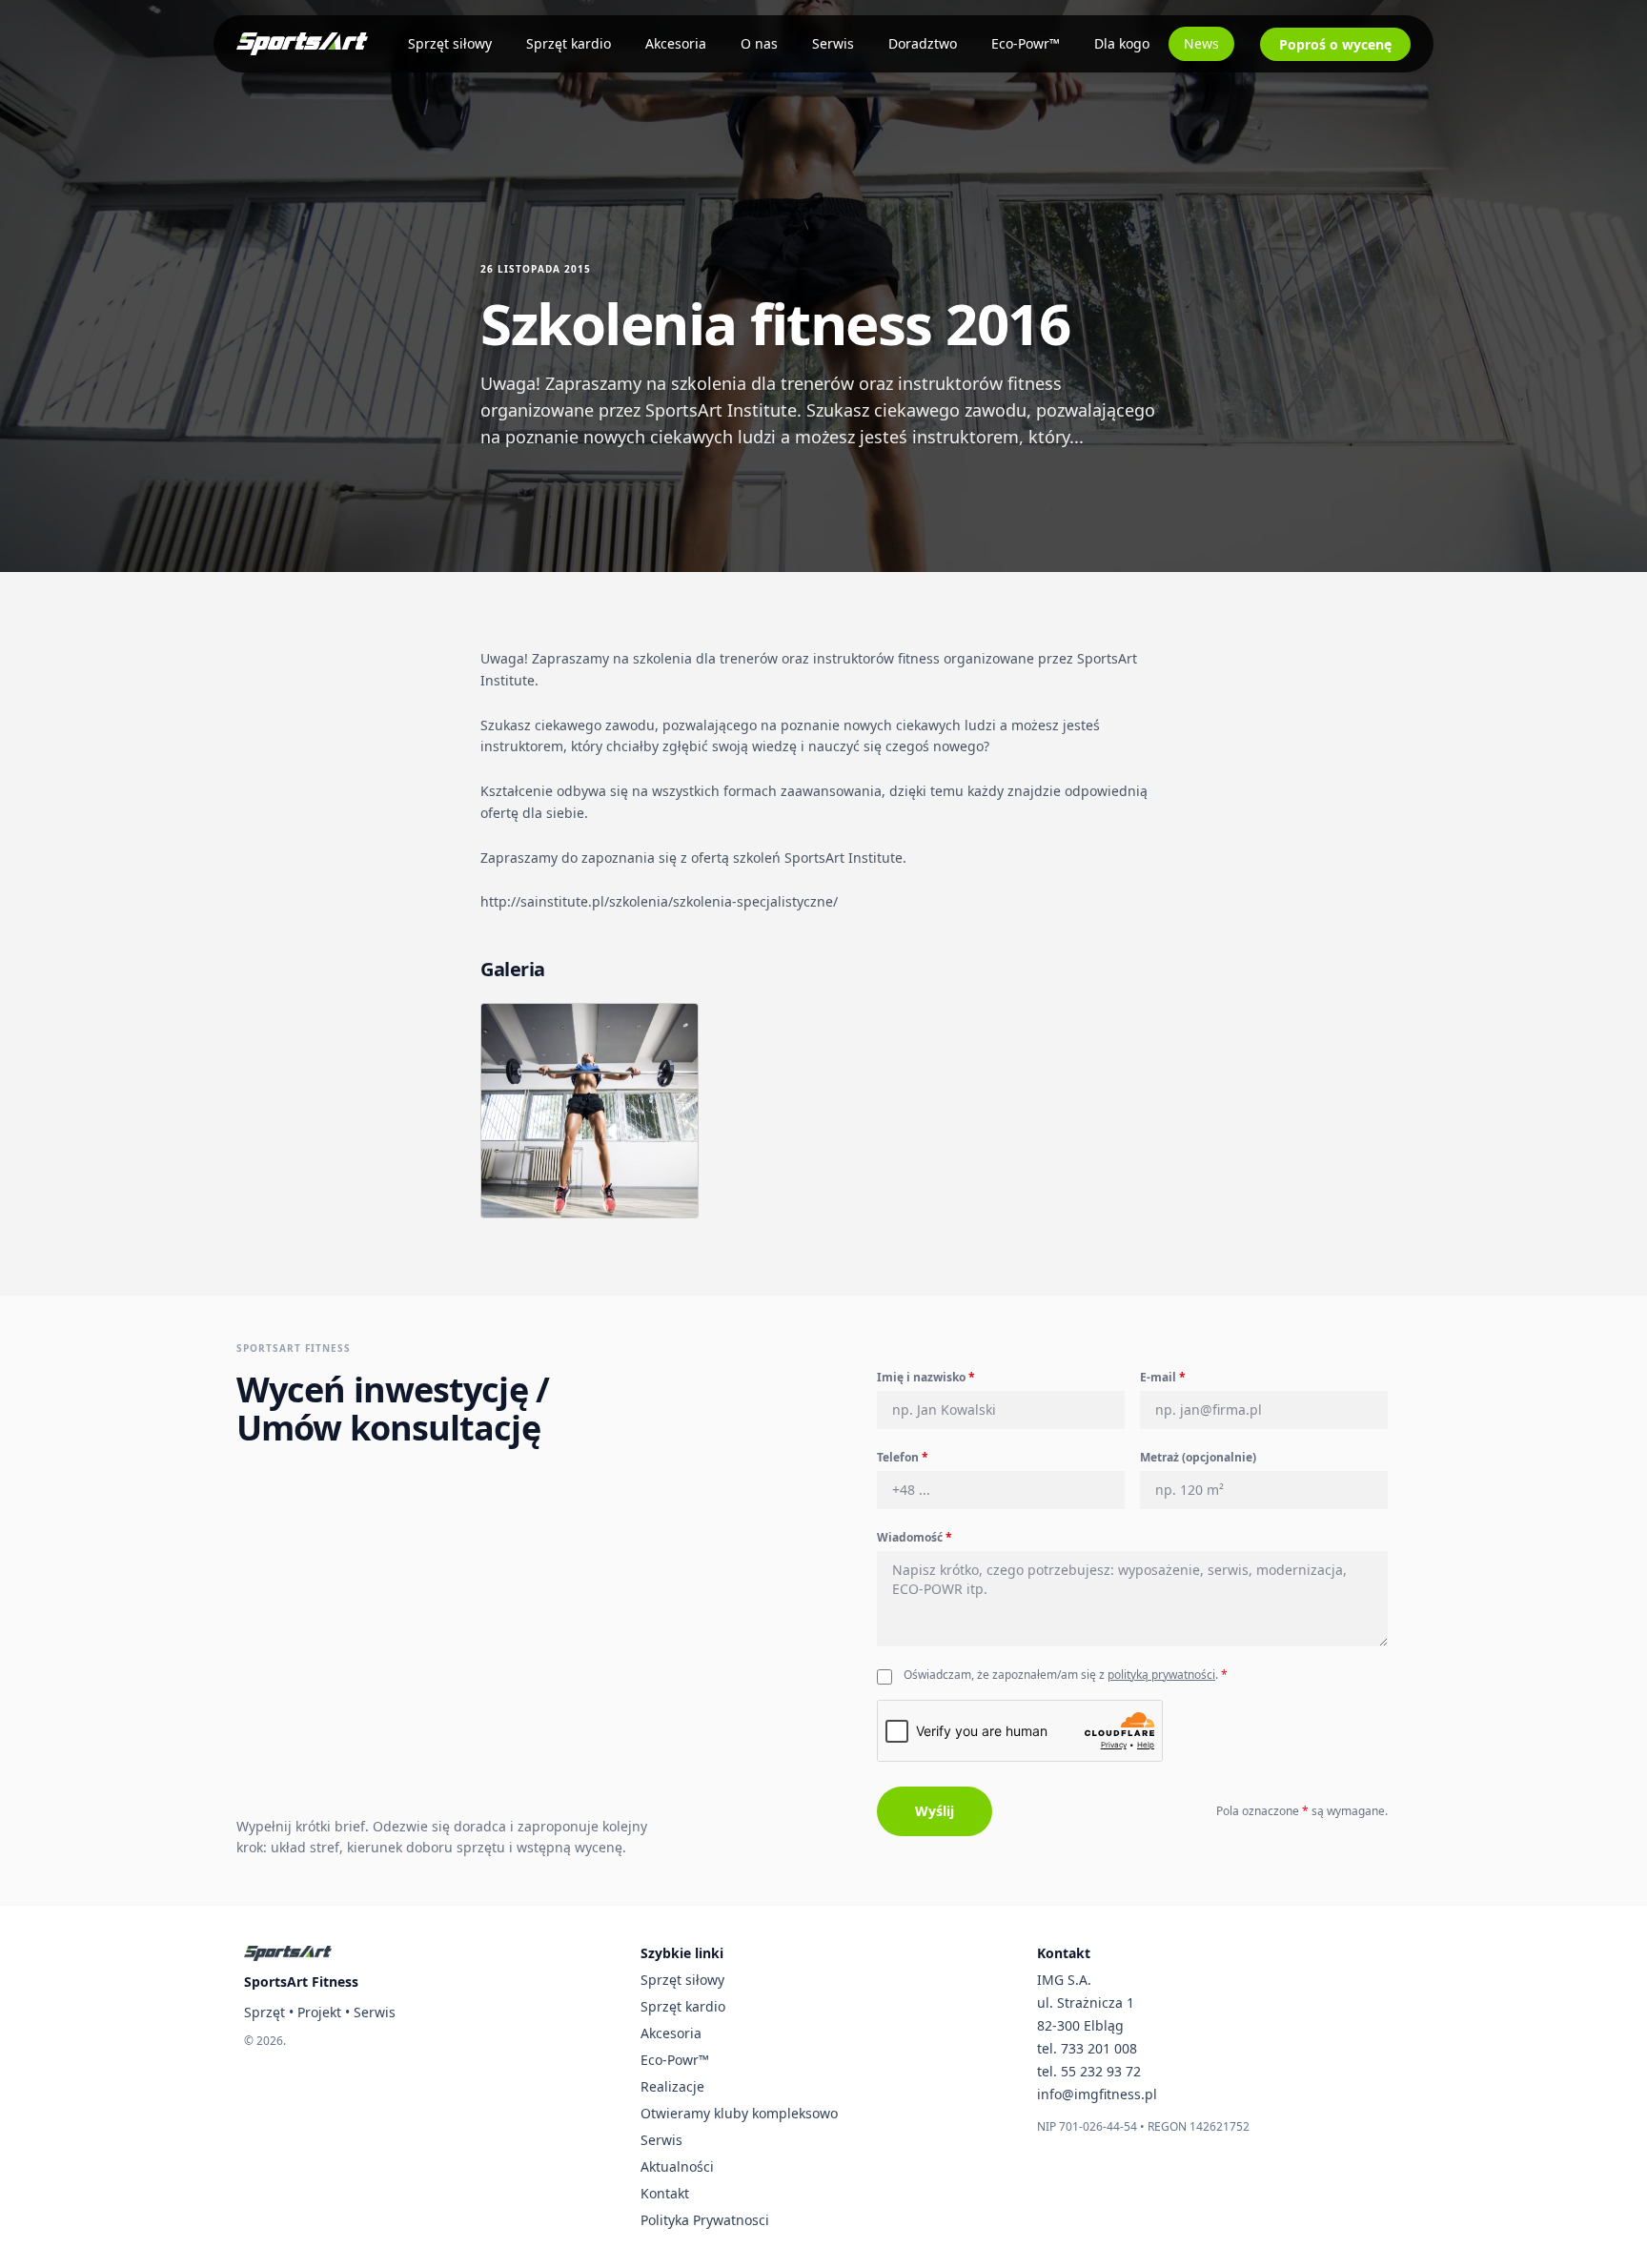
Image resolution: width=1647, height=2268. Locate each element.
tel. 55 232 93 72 (1089, 2071)
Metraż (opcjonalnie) (1198, 1457)
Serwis (833, 43)
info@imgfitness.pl (1097, 2094)
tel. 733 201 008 (1087, 2048)
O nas (759, 43)
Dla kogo (1122, 43)
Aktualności (677, 2166)
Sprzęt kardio (569, 43)
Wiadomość (915, 1537)
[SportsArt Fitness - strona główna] (288, 1953)
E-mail (1163, 1377)
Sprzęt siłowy (450, 43)
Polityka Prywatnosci (705, 2220)
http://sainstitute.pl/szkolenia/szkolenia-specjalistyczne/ (659, 901)
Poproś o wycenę (1335, 44)
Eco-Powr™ (1026, 43)
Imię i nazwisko (926, 1377)
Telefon (903, 1457)
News (1201, 43)
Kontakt (665, 2193)
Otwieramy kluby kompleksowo (739, 2113)
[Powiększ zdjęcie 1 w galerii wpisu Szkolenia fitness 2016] (590, 1111)
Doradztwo (923, 43)
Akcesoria (676, 43)
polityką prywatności (1161, 1675)
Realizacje (672, 2086)
